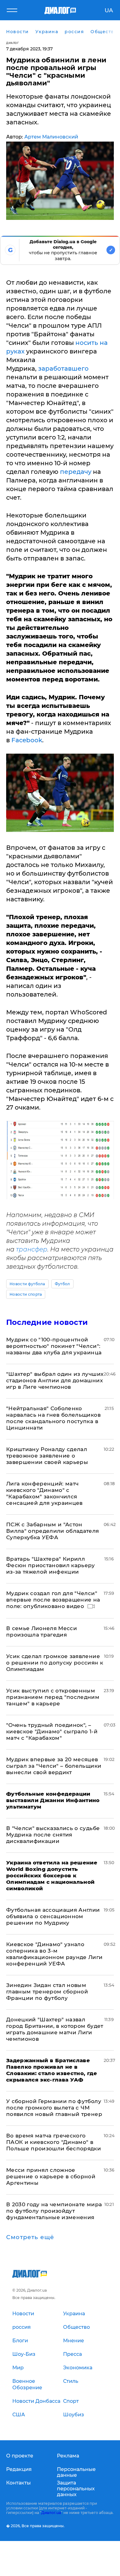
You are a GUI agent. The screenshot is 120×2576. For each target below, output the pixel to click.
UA (109, 10)
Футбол (62, 1284)
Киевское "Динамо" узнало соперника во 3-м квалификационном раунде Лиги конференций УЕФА (54, 1954)
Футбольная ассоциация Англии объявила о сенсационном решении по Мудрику (53, 1916)
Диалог (12, 43)
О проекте (20, 2456)
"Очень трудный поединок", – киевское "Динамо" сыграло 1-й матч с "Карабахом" (52, 1731)
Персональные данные (76, 2472)
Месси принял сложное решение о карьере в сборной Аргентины (51, 2176)
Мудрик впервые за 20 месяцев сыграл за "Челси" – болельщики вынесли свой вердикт (54, 1766)
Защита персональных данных (76, 2489)
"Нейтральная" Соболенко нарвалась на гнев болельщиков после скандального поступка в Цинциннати (53, 1418)
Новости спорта (26, 1294)
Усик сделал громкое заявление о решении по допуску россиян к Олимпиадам (55, 1663)
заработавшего (63, 369)
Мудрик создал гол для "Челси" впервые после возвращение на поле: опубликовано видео (53, 1600)
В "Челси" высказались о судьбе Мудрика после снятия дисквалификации (53, 1835)
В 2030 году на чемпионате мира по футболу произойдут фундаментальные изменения (54, 2211)
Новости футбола (27, 1284)
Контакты (18, 2483)
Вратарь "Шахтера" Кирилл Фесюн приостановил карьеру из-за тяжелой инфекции (51, 1565)
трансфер (32, 1249)
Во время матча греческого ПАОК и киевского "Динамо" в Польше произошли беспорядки (54, 2142)
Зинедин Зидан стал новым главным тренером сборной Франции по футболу (47, 1992)
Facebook (27, 740)
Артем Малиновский (51, 137)
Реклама (68, 2456)
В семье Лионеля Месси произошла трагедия (42, 1631)
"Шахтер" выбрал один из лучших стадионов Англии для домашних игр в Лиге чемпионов (55, 1380)
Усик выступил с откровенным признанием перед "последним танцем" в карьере (53, 1697)
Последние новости (47, 1322)
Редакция (19, 2469)
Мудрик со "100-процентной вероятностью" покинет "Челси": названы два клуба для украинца (54, 1346)
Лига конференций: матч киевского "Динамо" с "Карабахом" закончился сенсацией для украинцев (44, 1493)
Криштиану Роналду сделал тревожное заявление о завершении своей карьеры (47, 1456)
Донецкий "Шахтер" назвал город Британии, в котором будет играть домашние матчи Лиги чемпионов (55, 2029)
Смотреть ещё (30, 2237)
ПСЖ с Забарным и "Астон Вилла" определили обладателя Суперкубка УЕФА (53, 1531)
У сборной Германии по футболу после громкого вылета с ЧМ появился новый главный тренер (54, 2108)
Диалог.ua (51, 2513)
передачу (75, 472)
